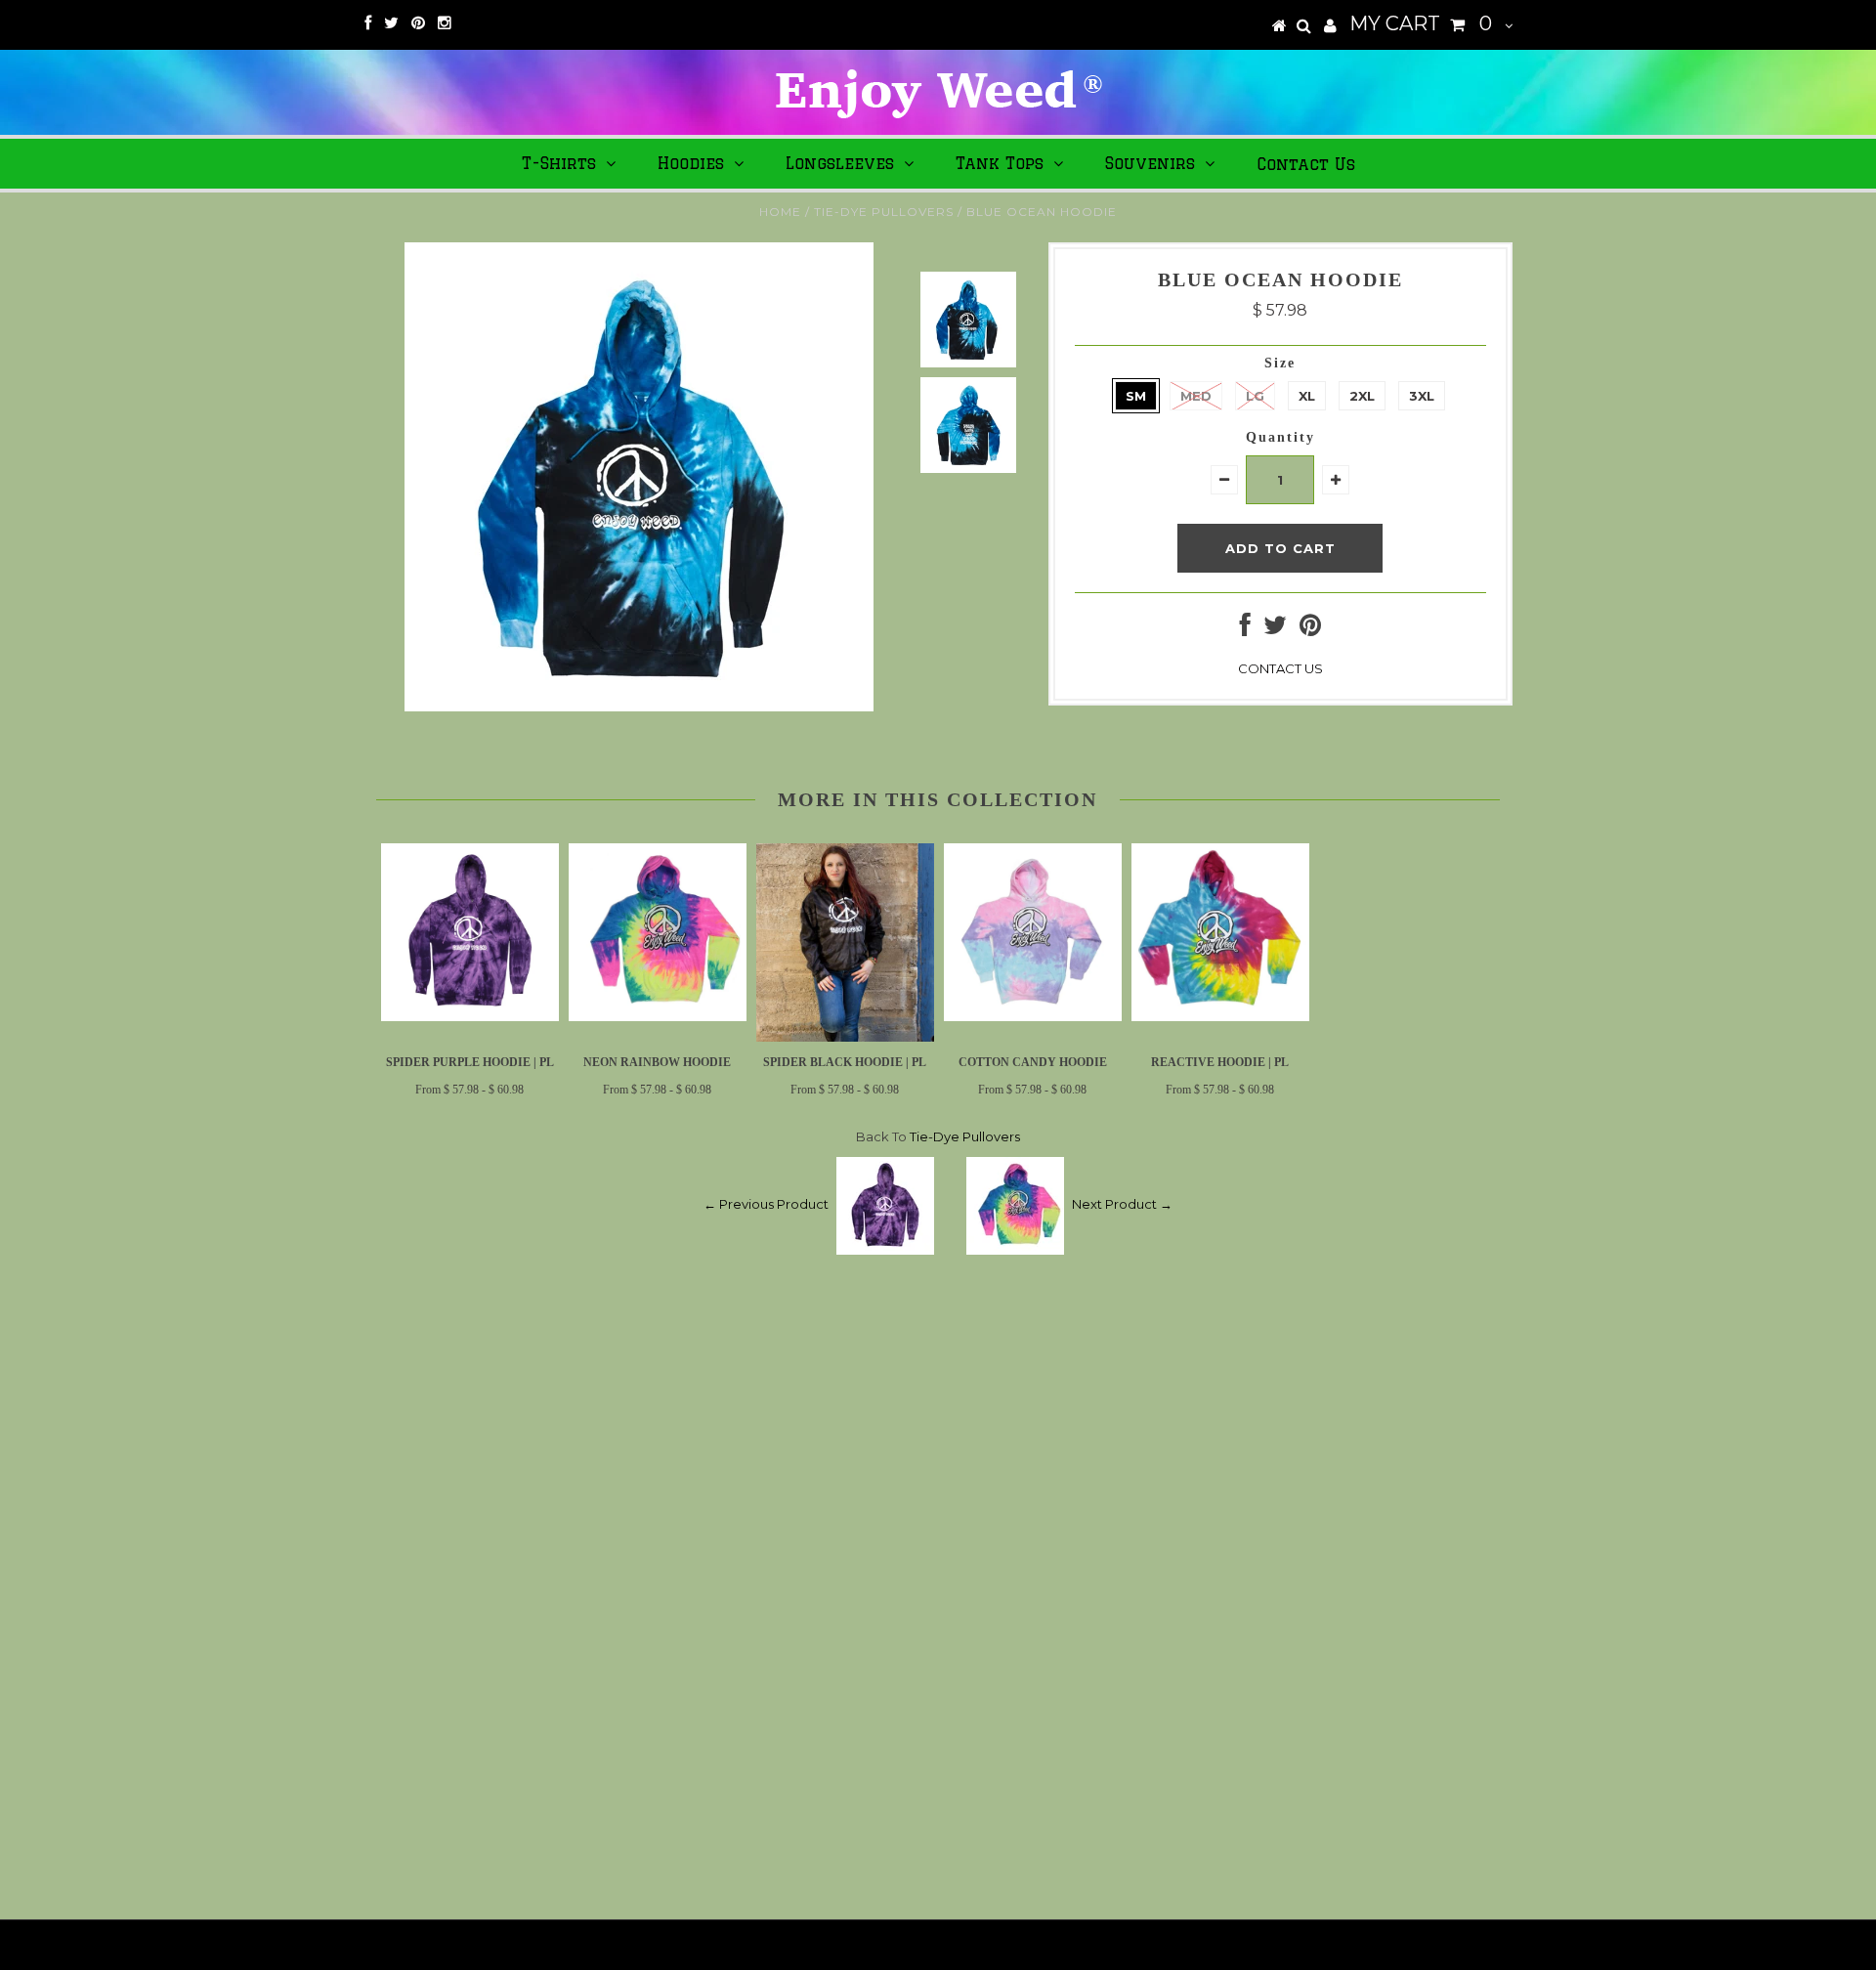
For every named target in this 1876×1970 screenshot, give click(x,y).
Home (780, 212)
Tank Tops (1000, 163)
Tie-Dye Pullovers (884, 212)
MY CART (1421, 23)
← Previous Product (766, 1205)
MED (1196, 396)
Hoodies (691, 163)
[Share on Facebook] (1245, 629)
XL (1307, 396)
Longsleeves (840, 163)
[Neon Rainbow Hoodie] (658, 1016)
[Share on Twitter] (1275, 629)
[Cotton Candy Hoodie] (1033, 1016)
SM (1136, 396)
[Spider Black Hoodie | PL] (845, 1037)
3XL (1422, 396)
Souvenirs (1150, 163)
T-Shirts (559, 163)
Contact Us (1306, 164)
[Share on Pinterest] (1310, 629)
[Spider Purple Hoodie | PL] (470, 1016)
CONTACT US (1280, 668)
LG (1255, 396)
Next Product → (1122, 1205)
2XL (1362, 396)
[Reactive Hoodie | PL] (1220, 1016)
